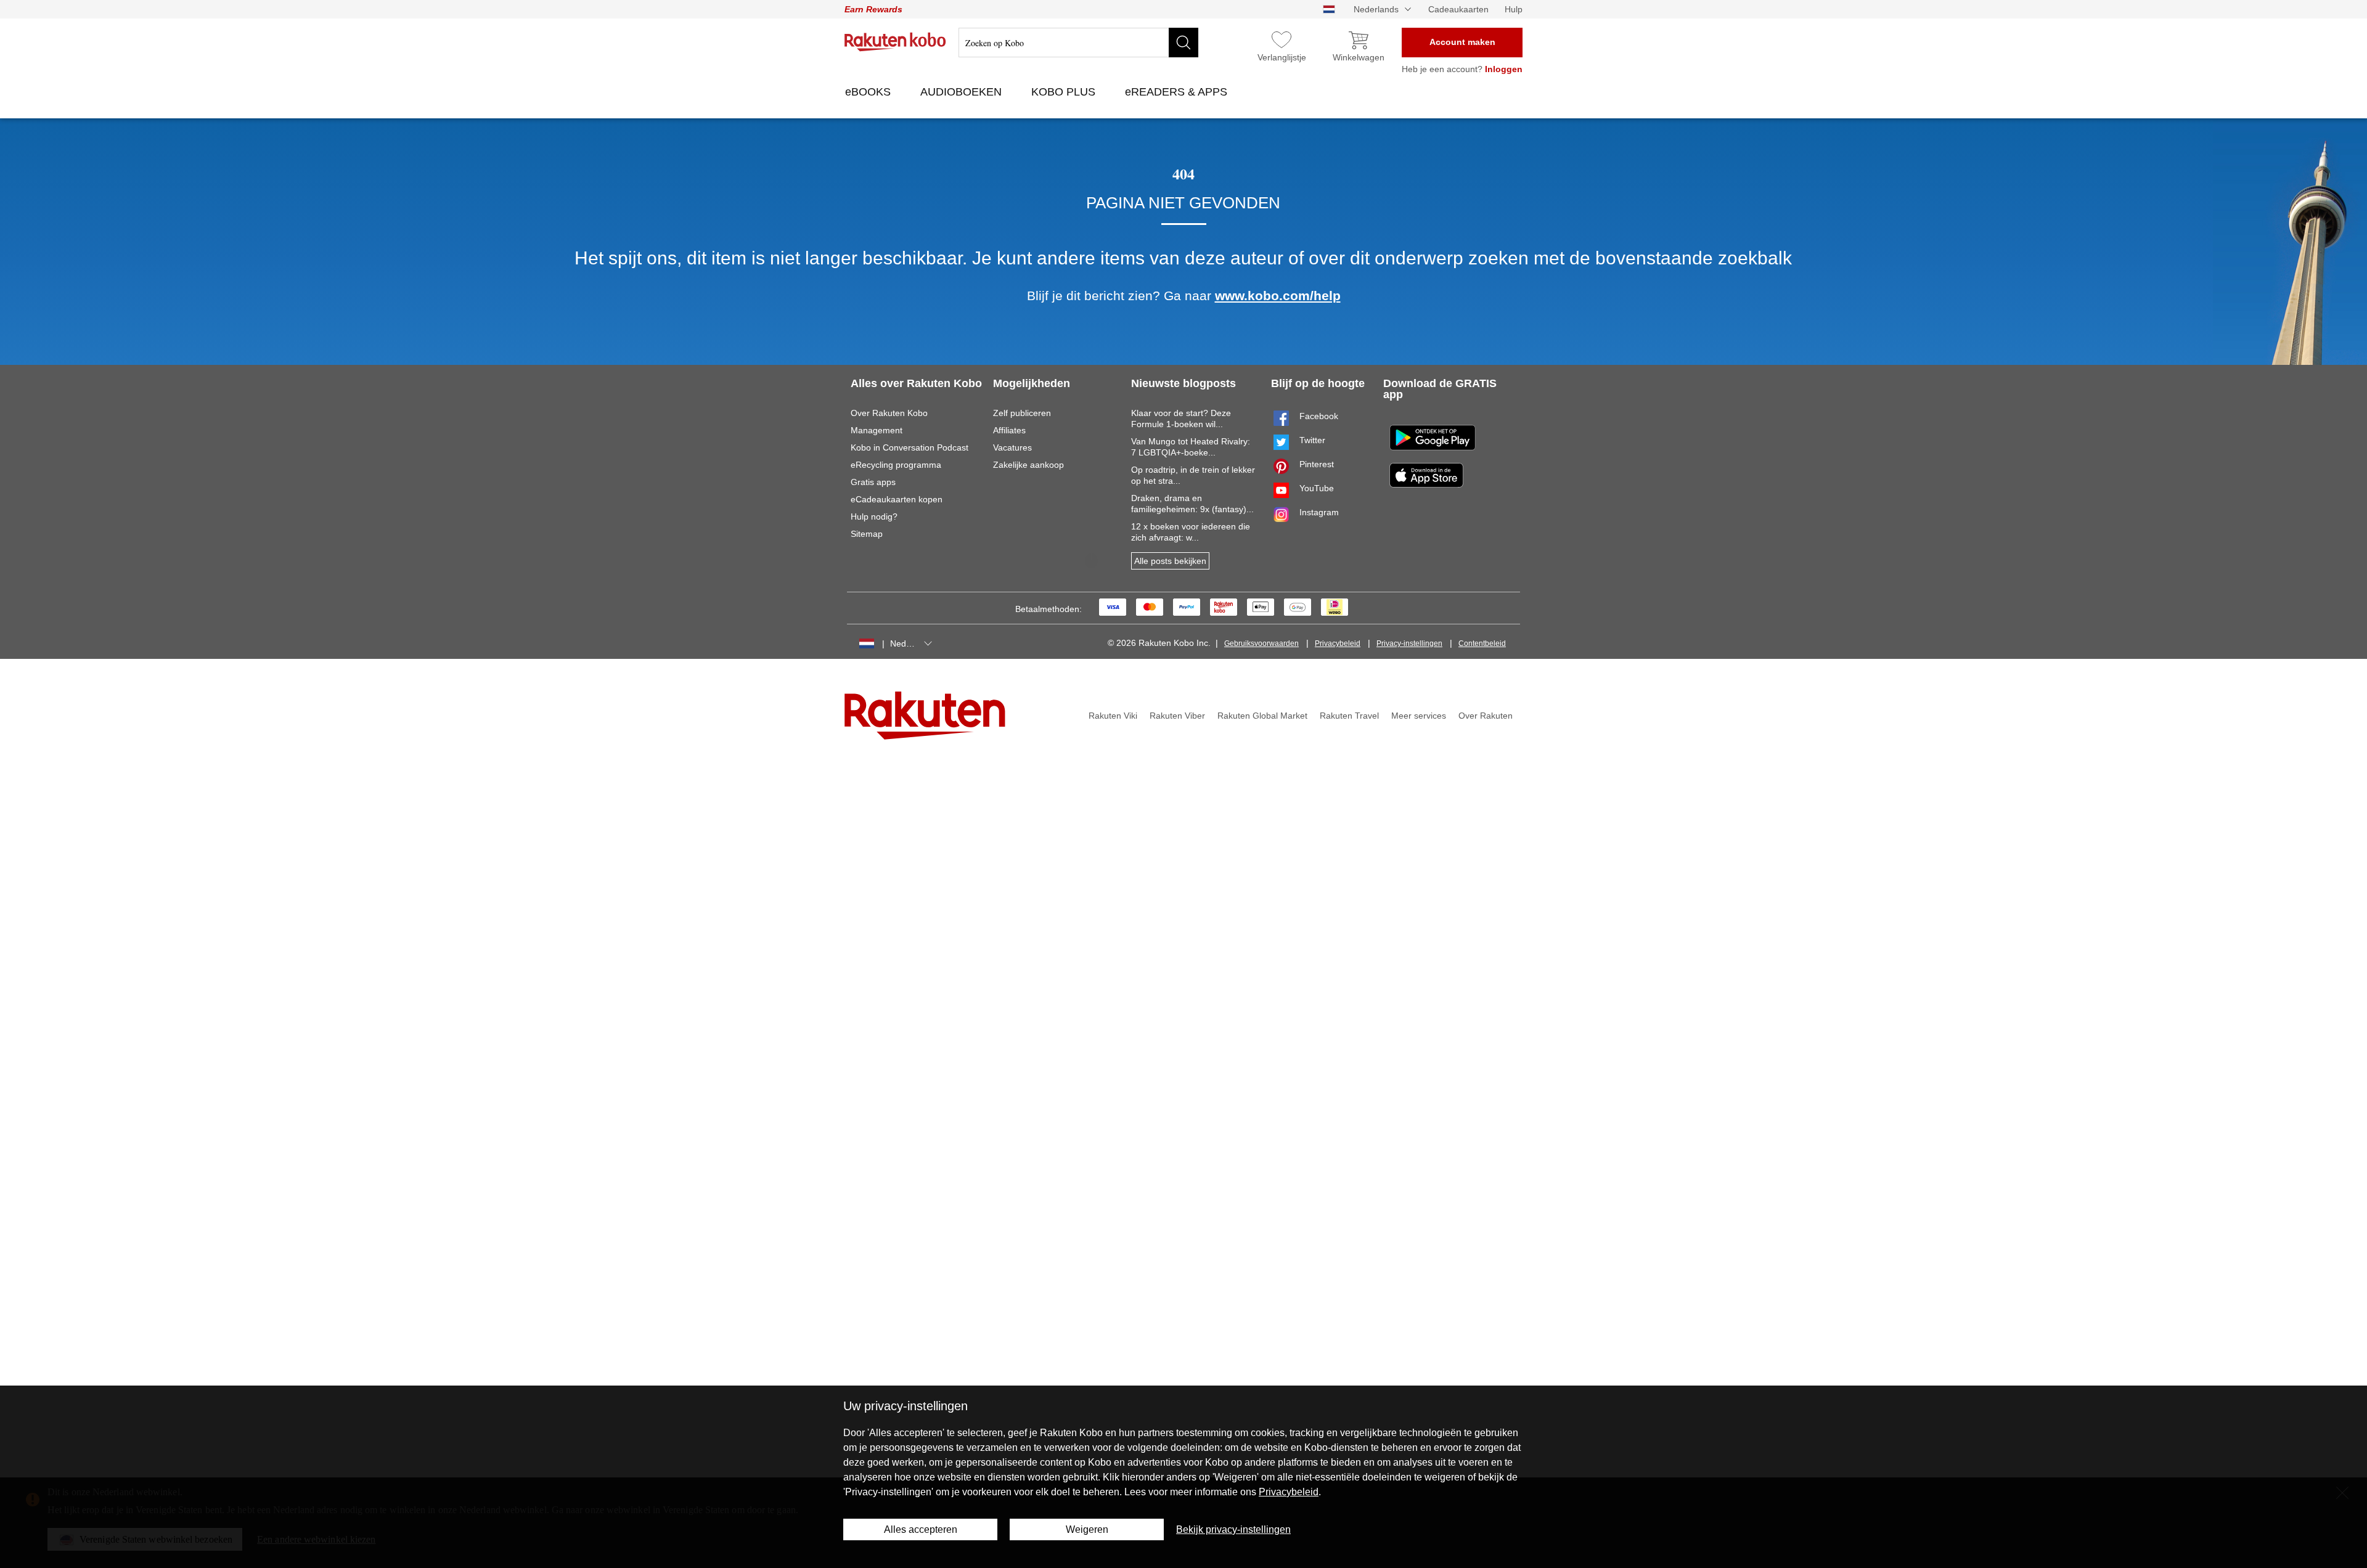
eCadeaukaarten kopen (897, 499)
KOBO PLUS (1065, 92)
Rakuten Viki (1113, 716)
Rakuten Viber (1177, 716)
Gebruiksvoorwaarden (1261, 643)
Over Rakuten (1486, 716)
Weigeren (1087, 1529)
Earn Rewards (873, 9)
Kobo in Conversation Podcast (910, 447)
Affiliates (1009, 430)
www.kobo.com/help (1278, 296)
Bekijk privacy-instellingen (1233, 1529)
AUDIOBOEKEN (963, 92)
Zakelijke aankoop (1028, 465)
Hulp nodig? (874, 517)
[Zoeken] (1183, 43)
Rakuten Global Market (1262, 716)
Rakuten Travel (1349, 716)
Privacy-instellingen (1409, 643)
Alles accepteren (921, 1529)
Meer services (1419, 716)
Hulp (1514, 9)
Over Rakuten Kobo (889, 413)
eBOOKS (869, 92)
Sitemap (867, 534)
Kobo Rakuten (895, 42)
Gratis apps (873, 482)
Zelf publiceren (1022, 413)
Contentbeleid (1482, 643)
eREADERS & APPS (1178, 92)
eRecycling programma (896, 465)
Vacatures (1012, 447)
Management (877, 430)
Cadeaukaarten (1458, 9)
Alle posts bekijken (1170, 561)
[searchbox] (1078, 43)
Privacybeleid (1338, 643)
